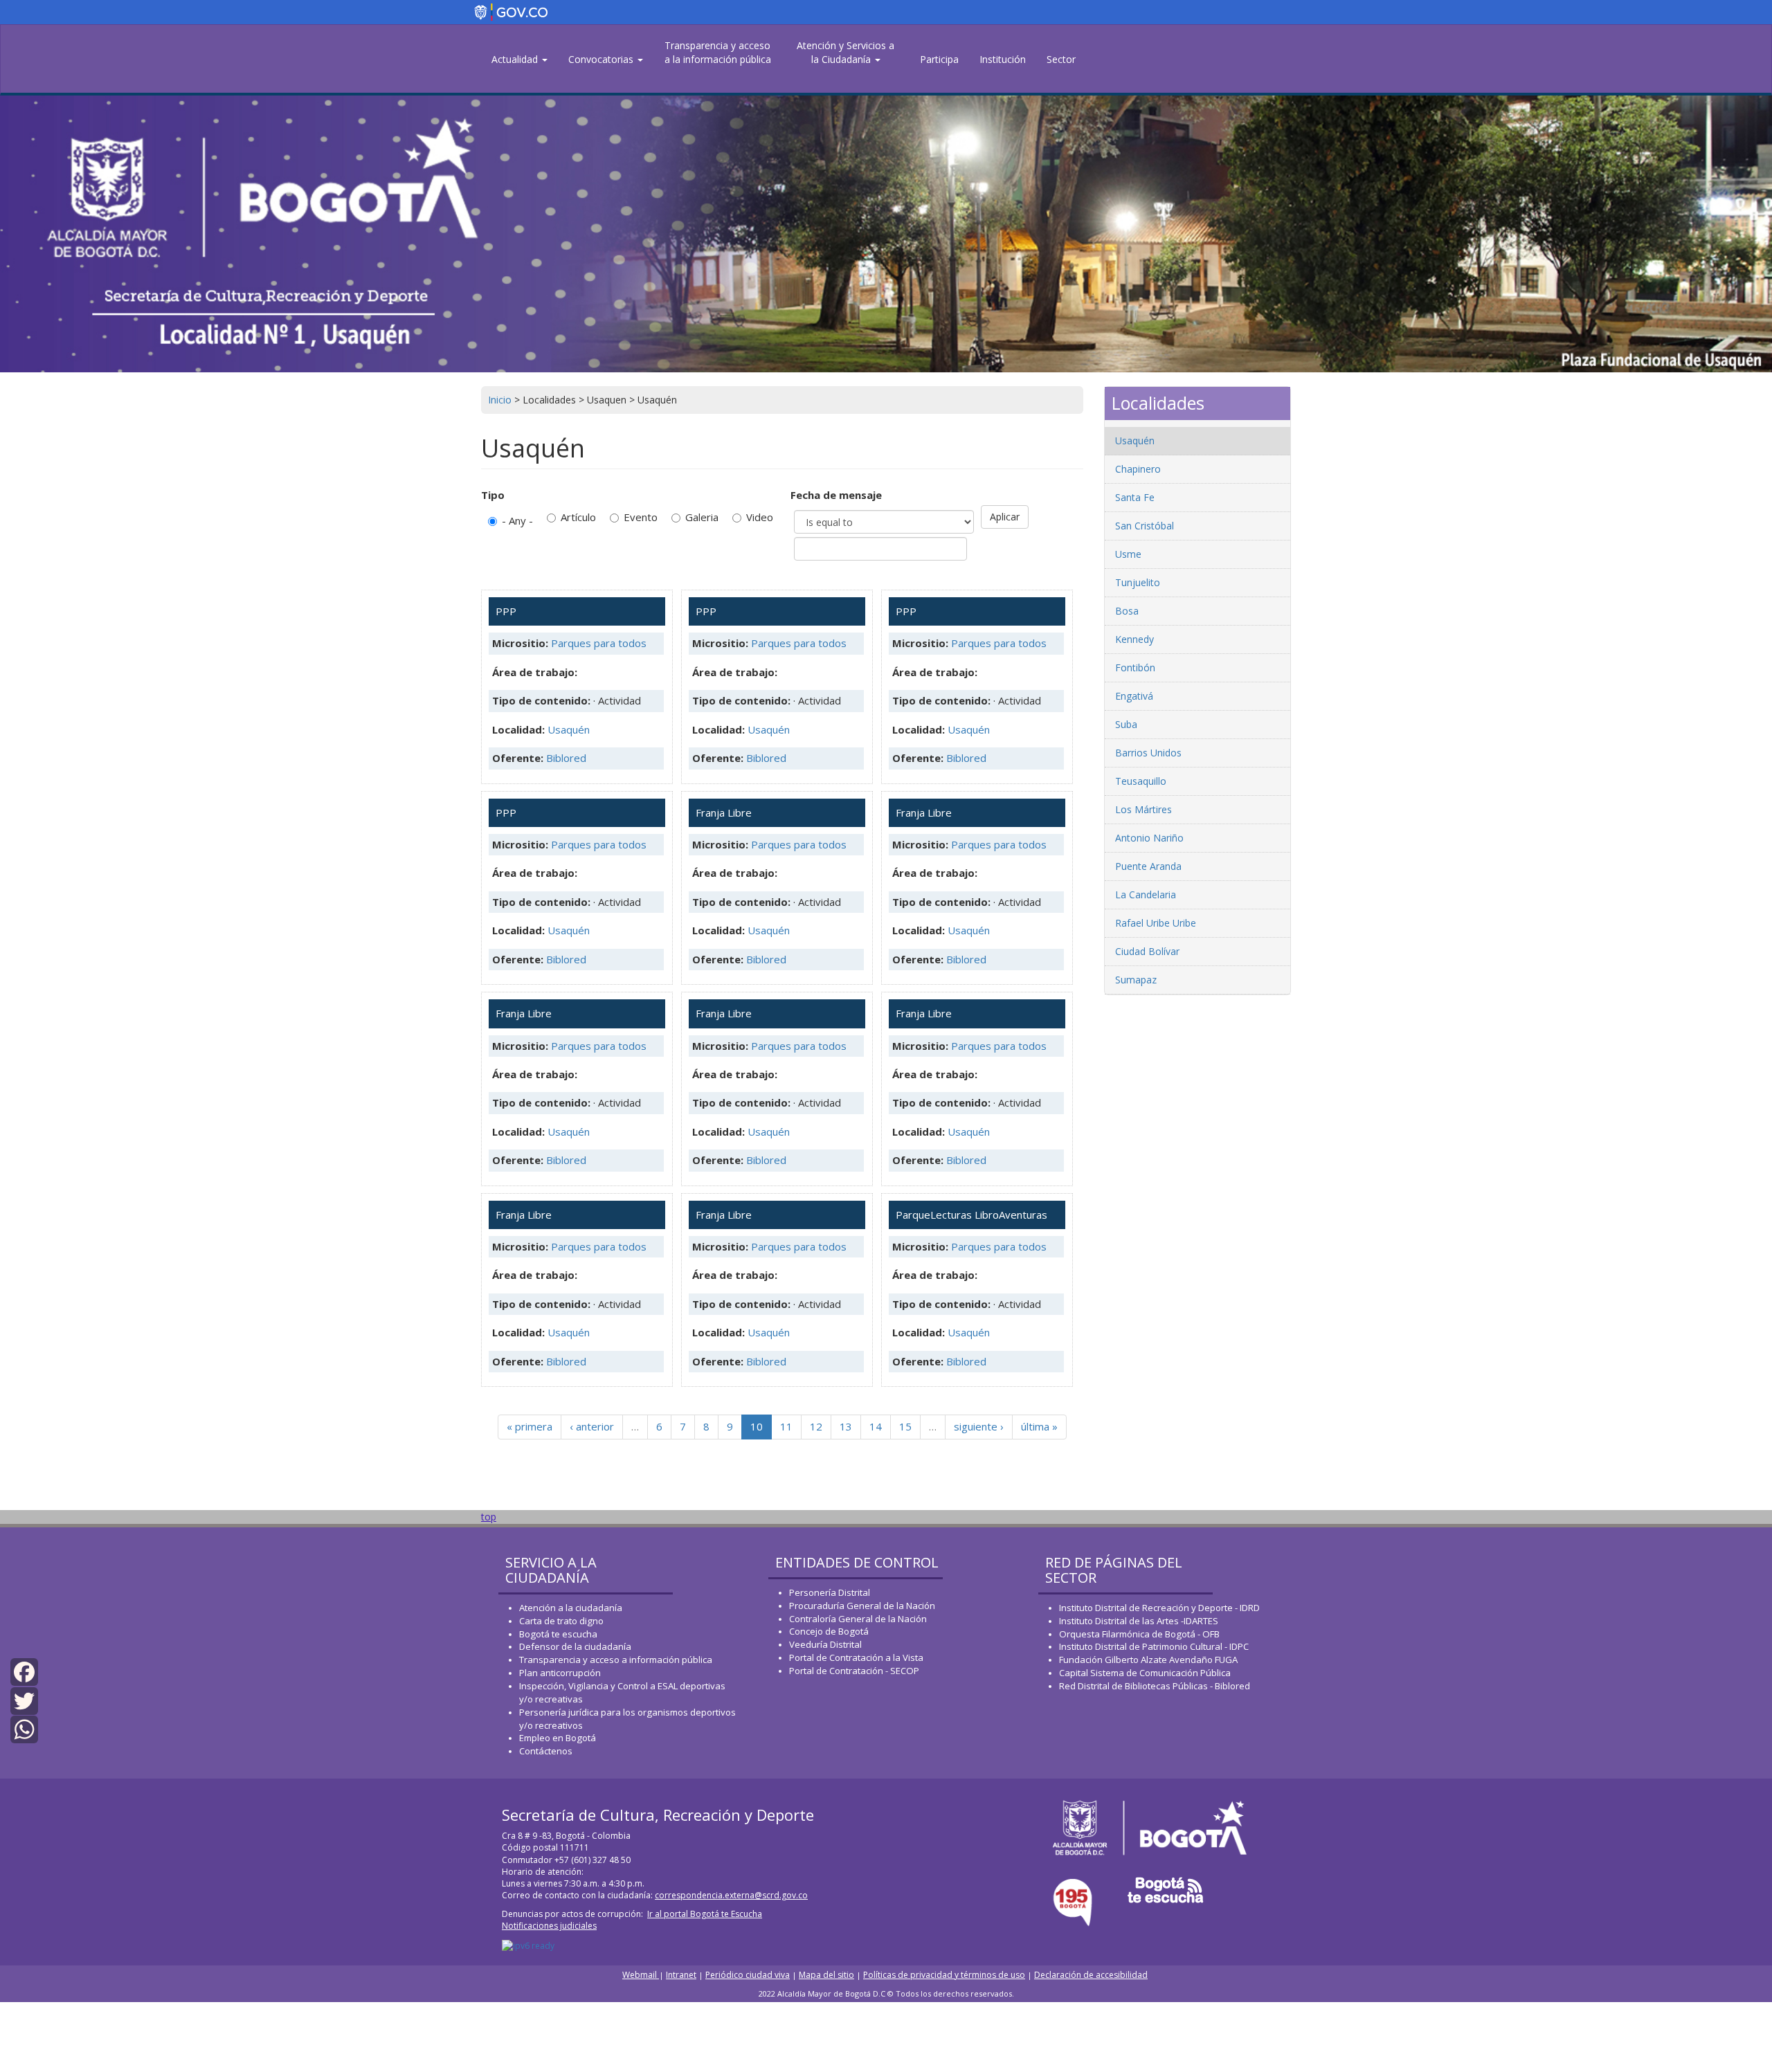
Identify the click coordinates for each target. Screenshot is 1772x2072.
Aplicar (1005, 517)
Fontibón (1135, 667)
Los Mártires (1143, 809)
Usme (1128, 554)
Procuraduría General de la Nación (862, 1606)
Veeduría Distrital (825, 1644)
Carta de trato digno (561, 1621)
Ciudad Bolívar (1147, 951)
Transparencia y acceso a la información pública (718, 52)
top (489, 1517)
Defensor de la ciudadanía (575, 1646)
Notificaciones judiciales (549, 1926)
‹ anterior (592, 1426)
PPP (506, 611)
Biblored (566, 758)
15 (905, 1426)
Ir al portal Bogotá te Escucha (705, 1914)
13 (846, 1426)
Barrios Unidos (1148, 753)
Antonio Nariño (1149, 838)
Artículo (578, 517)
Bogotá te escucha (558, 1634)
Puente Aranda (1148, 866)
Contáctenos (546, 1751)
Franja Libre (724, 812)
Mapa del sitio (826, 1975)
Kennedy (1134, 639)
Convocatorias (602, 59)
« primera (530, 1426)
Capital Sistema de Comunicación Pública (1145, 1673)
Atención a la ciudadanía (571, 1608)
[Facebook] (24, 1671)
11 (786, 1426)
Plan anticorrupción (560, 1673)
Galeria (702, 517)
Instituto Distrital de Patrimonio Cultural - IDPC (1154, 1646)
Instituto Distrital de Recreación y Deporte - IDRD (1159, 1608)
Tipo (493, 495)
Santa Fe (1135, 497)
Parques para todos (599, 643)
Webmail (641, 1975)
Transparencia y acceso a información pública (616, 1660)
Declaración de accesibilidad (1091, 1975)
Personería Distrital (830, 1592)
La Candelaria (1146, 894)
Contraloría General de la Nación (858, 1619)
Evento (641, 517)
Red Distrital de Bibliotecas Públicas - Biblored (1155, 1686)
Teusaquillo (1141, 781)
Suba (1126, 724)
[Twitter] (24, 1699)
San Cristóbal (1145, 526)
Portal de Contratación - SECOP (854, 1671)
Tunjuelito (1138, 582)
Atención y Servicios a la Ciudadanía (846, 52)
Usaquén (569, 729)
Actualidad (516, 59)
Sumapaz (1136, 980)
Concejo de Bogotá (829, 1631)
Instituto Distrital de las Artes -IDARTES (1140, 1621)
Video (760, 517)
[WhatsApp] (24, 1728)
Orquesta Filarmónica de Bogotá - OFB (1139, 1634)
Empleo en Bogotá (558, 1738)
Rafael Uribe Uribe (1156, 923)
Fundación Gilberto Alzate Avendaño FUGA (1148, 1660)
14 (876, 1426)
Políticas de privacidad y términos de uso (944, 1975)
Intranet (681, 1975)
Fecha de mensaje (836, 495)
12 (816, 1426)
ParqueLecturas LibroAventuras (971, 1215)
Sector (1061, 59)
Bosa (1127, 611)
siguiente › (979, 1426)
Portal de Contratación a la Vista (856, 1657)
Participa (939, 59)
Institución (1003, 59)
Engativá (1134, 696)
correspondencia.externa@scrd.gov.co (731, 1895)
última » (1039, 1426)
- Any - (517, 520)
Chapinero (1138, 469)
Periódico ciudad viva (748, 1975)
